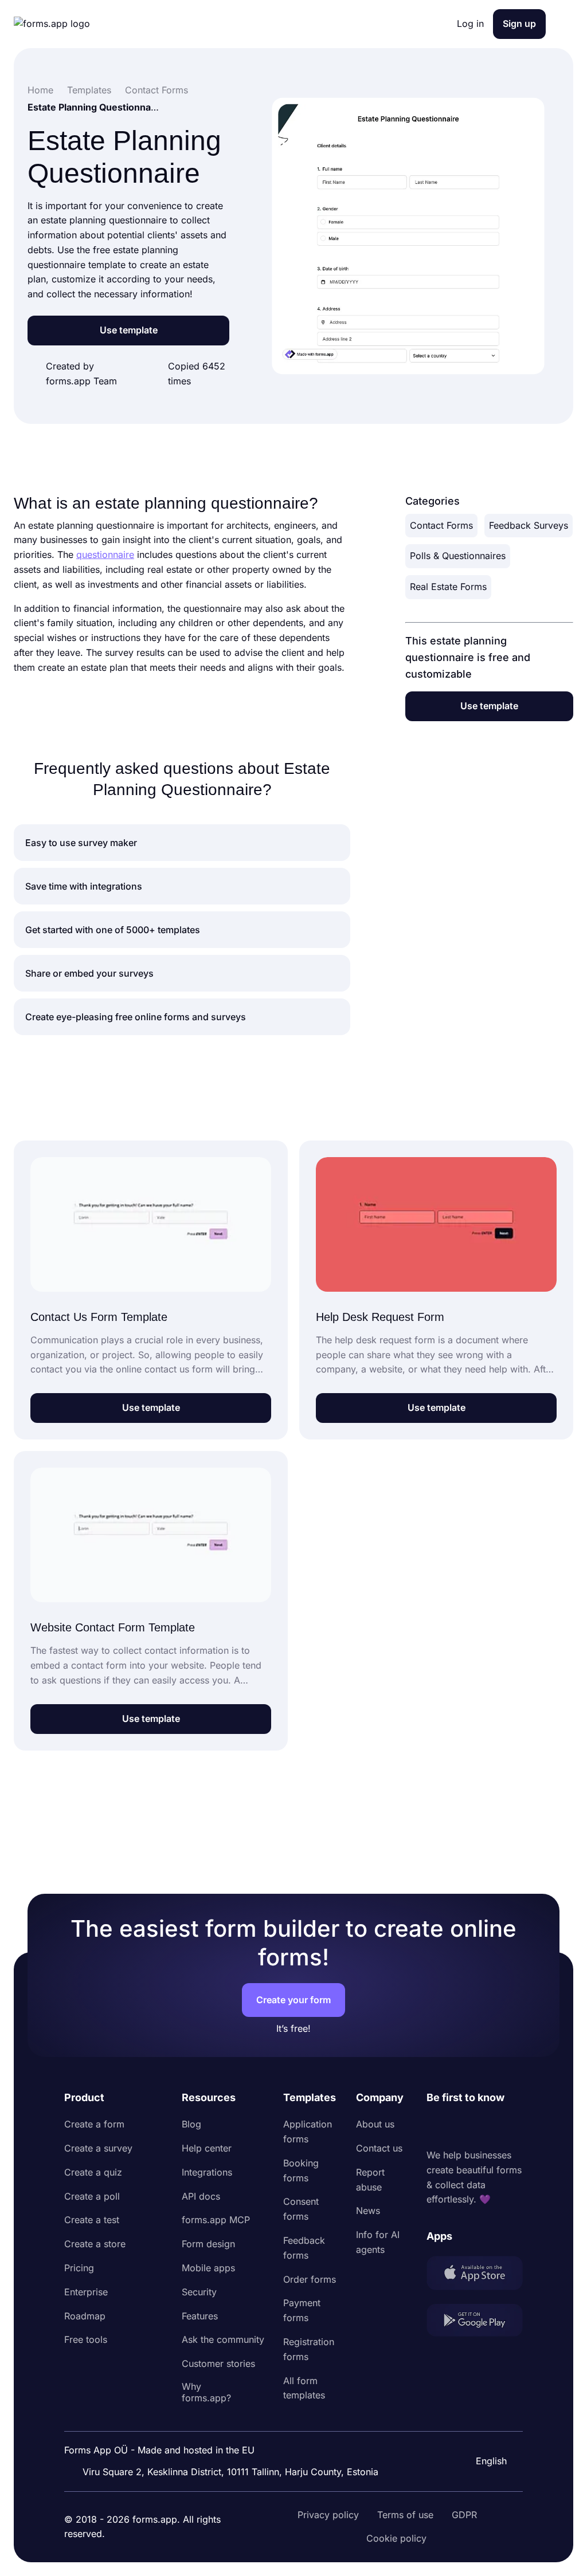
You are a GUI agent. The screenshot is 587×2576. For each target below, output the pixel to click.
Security (199, 2292)
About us (375, 2124)
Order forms (310, 2279)
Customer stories (218, 2363)
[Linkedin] (436, 2127)
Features (200, 2316)
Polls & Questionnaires (458, 556)
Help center (207, 2148)
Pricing (79, 2268)
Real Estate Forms (448, 587)
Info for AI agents (378, 2242)
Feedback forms (304, 2248)
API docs (201, 2196)
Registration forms (309, 2349)
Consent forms (301, 2209)
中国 (484, 2430)
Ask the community (223, 2339)
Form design (208, 2244)
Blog (191, 2124)
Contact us (379, 2148)
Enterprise (86, 2292)
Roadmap (85, 2316)
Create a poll (92, 2196)
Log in (470, 23)
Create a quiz (93, 2172)
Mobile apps (208, 2268)
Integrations (207, 2172)
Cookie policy (396, 2538)
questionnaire (105, 554)
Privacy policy (328, 2515)
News (368, 2211)
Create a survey (98, 2148)
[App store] (475, 2275)
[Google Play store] (475, 2323)
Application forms (308, 2131)
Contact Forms (441, 525)
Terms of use (405, 2515)
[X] (486, 2127)
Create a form (94, 2124)
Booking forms (301, 2170)
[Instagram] (461, 2127)
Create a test (92, 2220)
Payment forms (302, 2310)
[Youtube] (511, 2127)
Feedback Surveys (529, 525)
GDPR (464, 2515)
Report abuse (370, 2180)
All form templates (304, 2388)
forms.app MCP (216, 2220)
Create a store (95, 2244)
